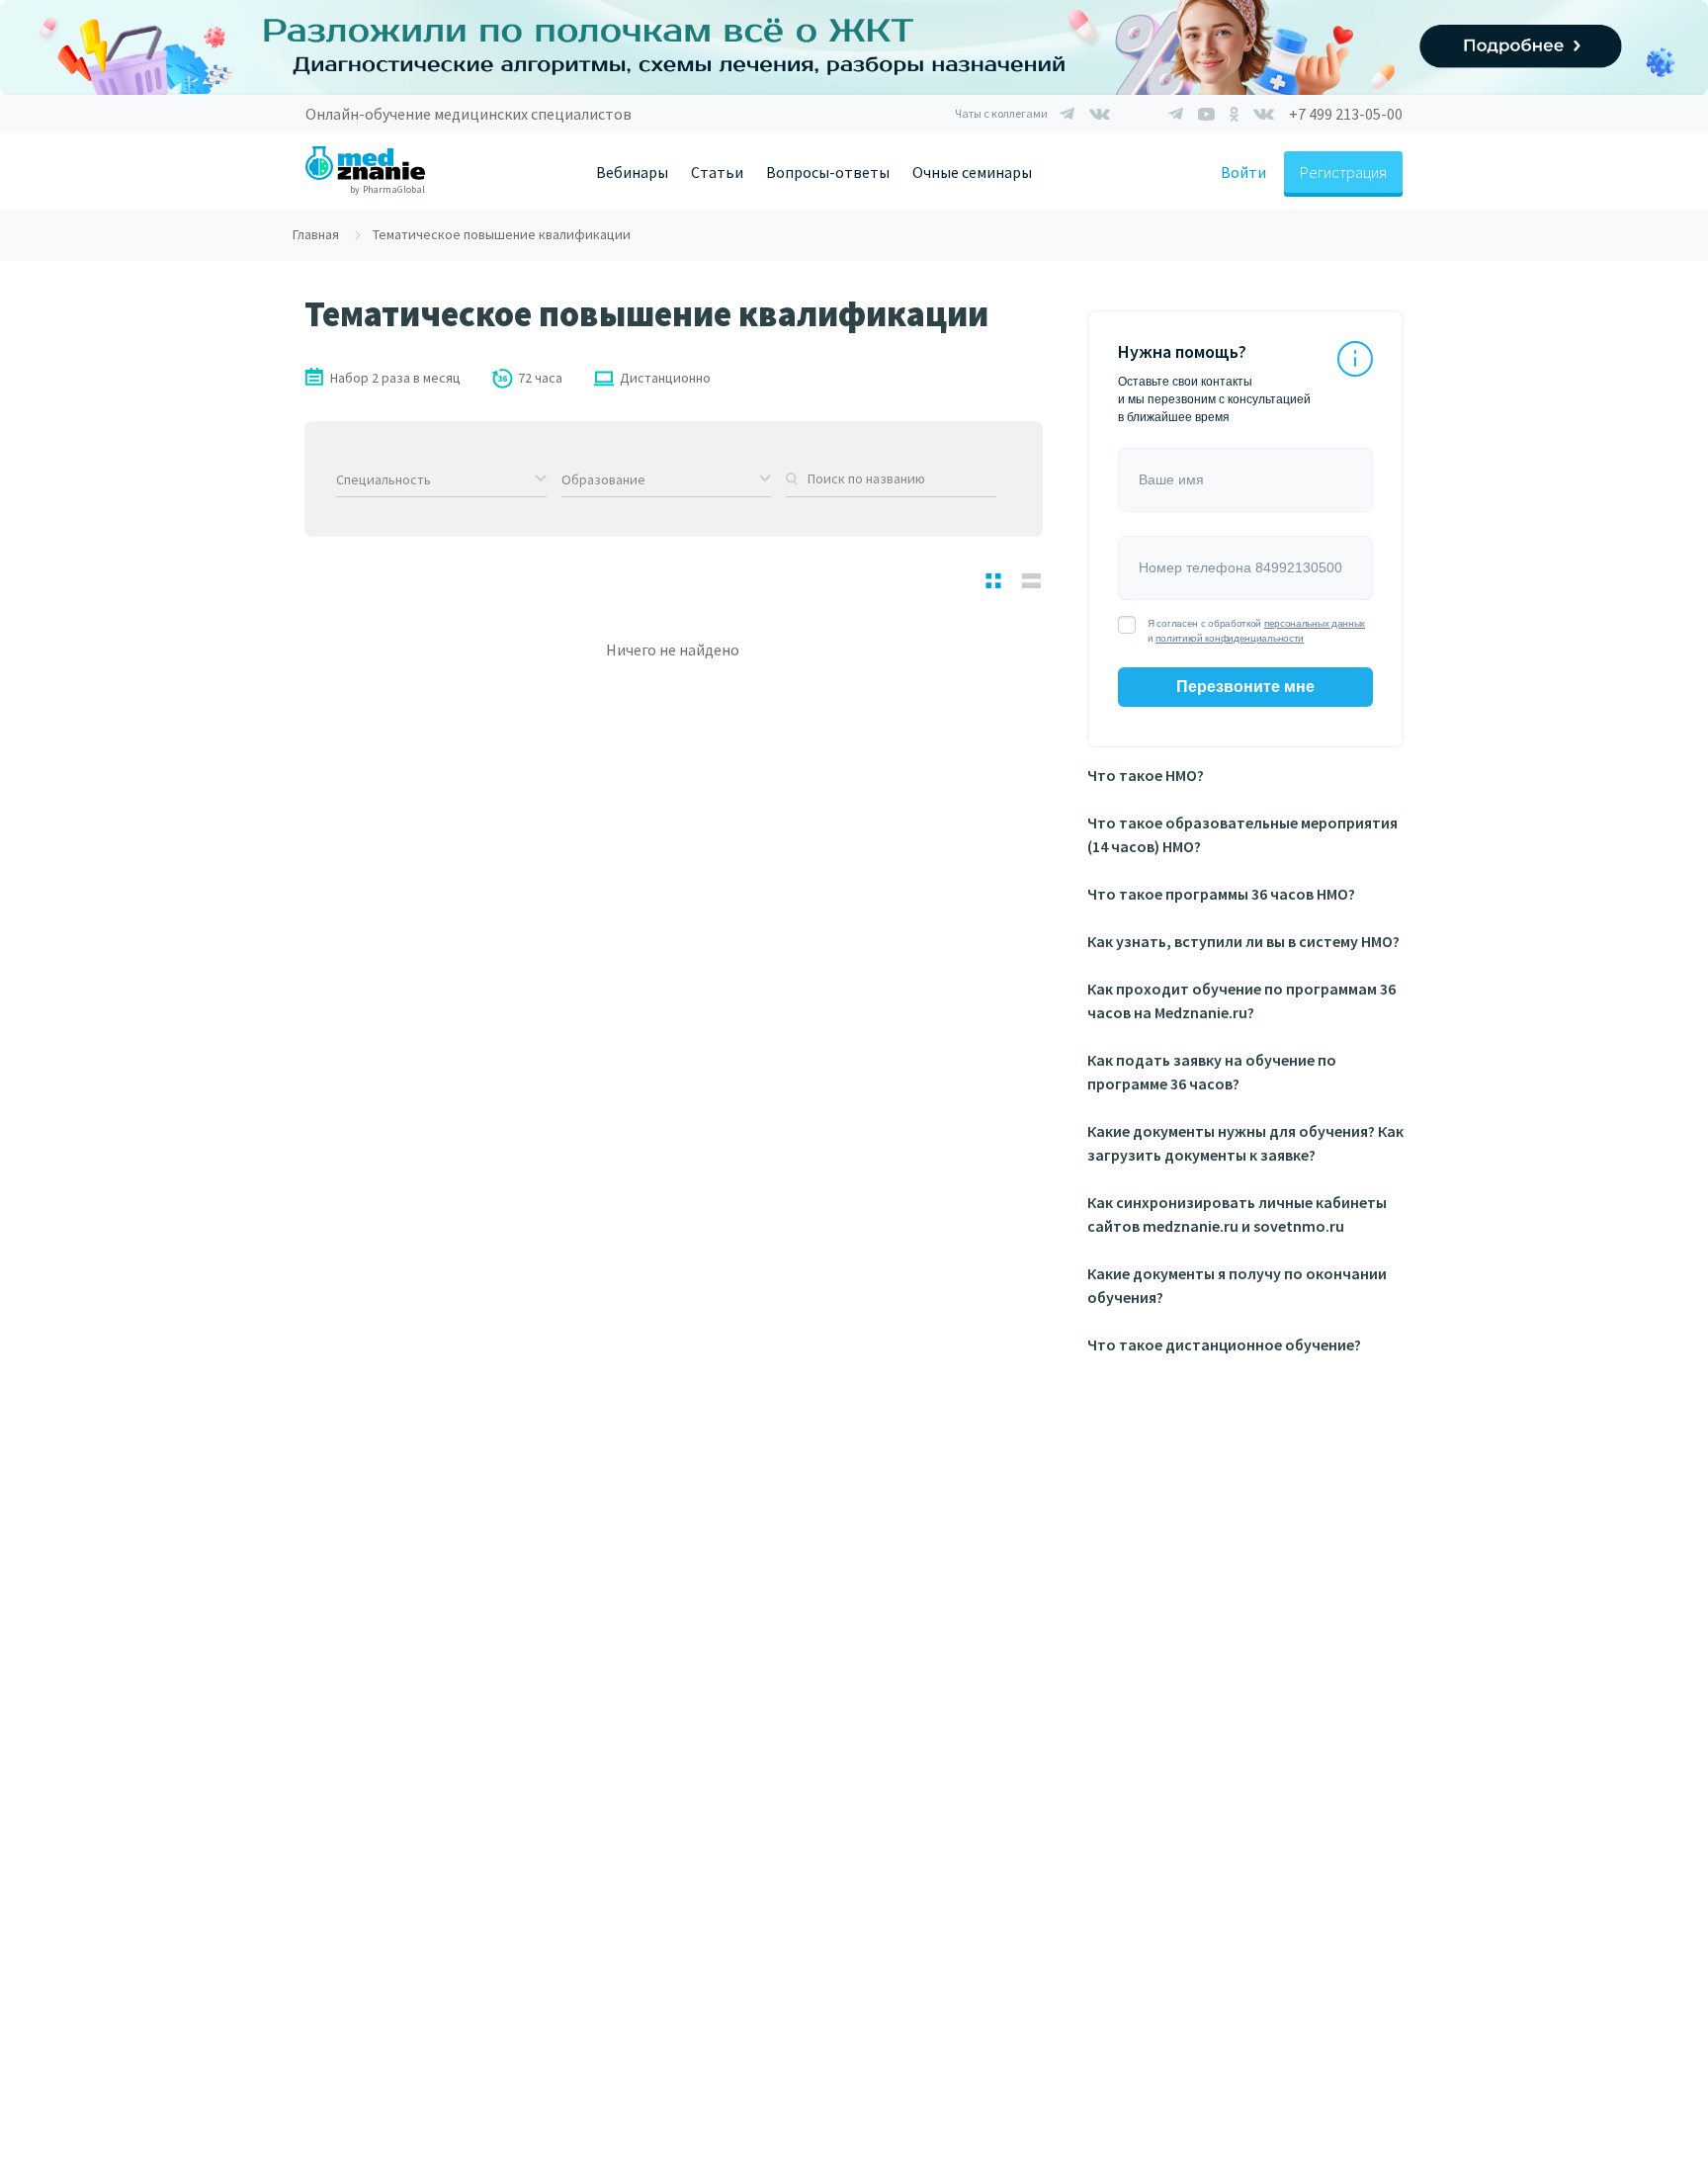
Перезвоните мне (1245, 687)
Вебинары (632, 172)
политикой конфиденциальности (1230, 638)
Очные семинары (972, 172)
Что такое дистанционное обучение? (1224, 1344)
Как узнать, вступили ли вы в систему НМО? (1243, 941)
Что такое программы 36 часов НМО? (1221, 894)
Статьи (717, 172)
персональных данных (1315, 623)
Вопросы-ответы (828, 172)
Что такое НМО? (1146, 775)
